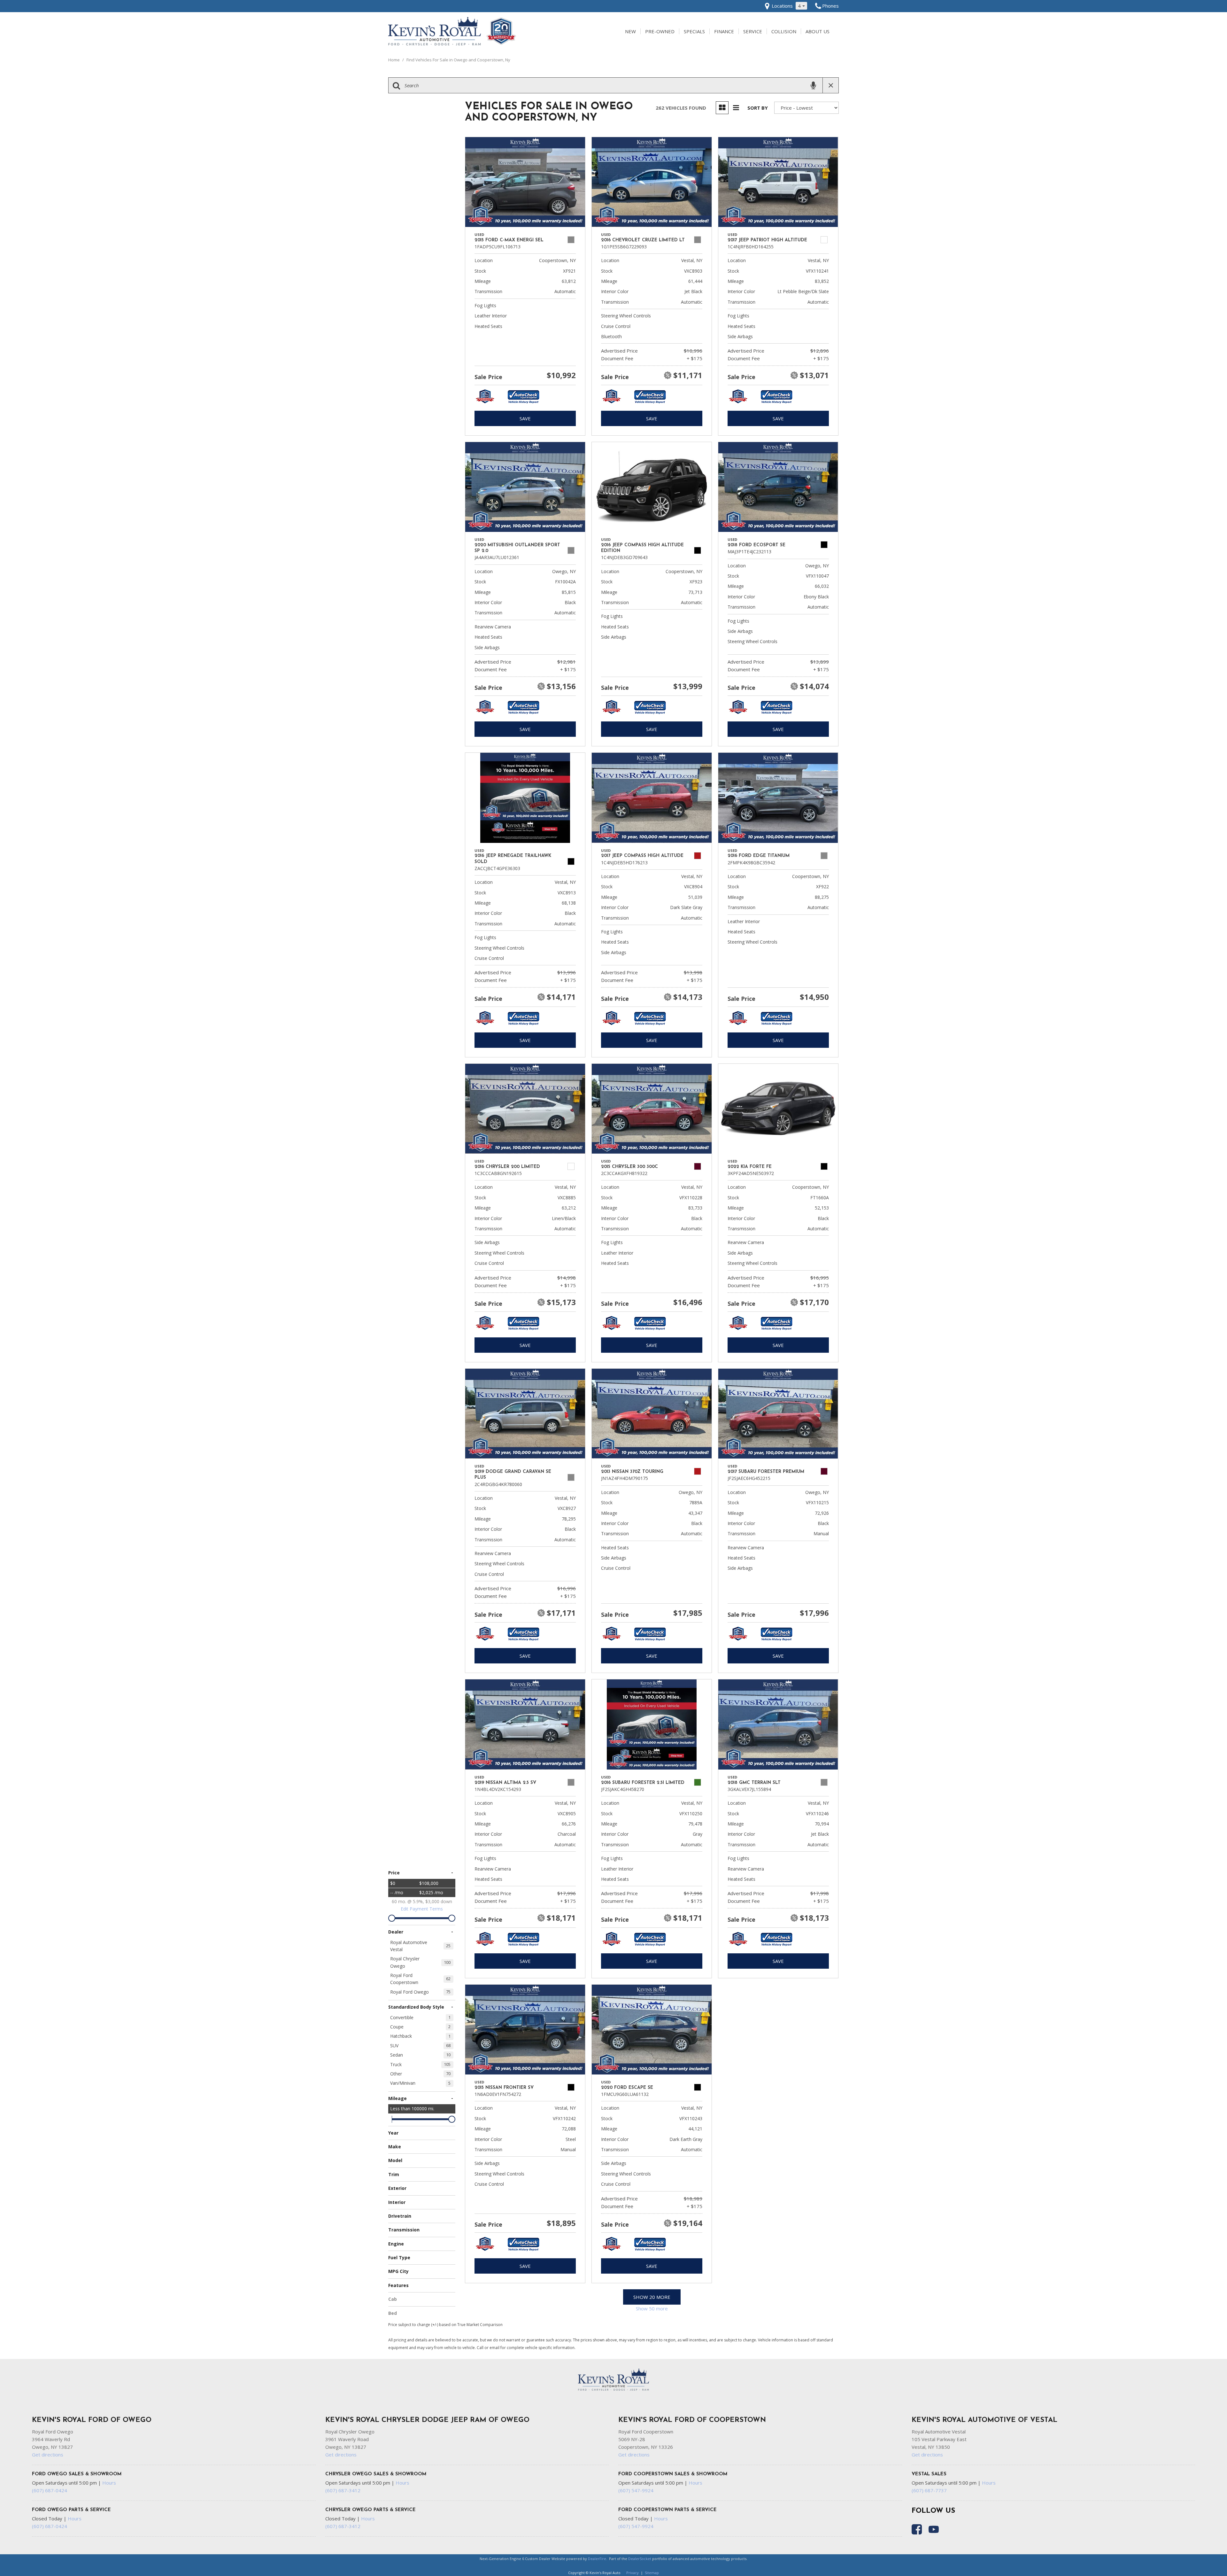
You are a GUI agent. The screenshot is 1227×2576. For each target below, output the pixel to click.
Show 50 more (652, 2308)
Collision (784, 31)
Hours (109, 2483)
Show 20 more (652, 2297)
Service (753, 31)
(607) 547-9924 (636, 2490)
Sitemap (652, 2573)
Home (394, 60)
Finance (724, 31)
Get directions (48, 2455)
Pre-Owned (660, 31)
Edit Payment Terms (422, 1909)
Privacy (633, 2573)
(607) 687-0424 (50, 2490)
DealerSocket (640, 2559)
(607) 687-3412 (343, 2490)
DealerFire (597, 2559)
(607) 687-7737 (929, 2490)
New (630, 31)
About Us (818, 31)
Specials (694, 31)
